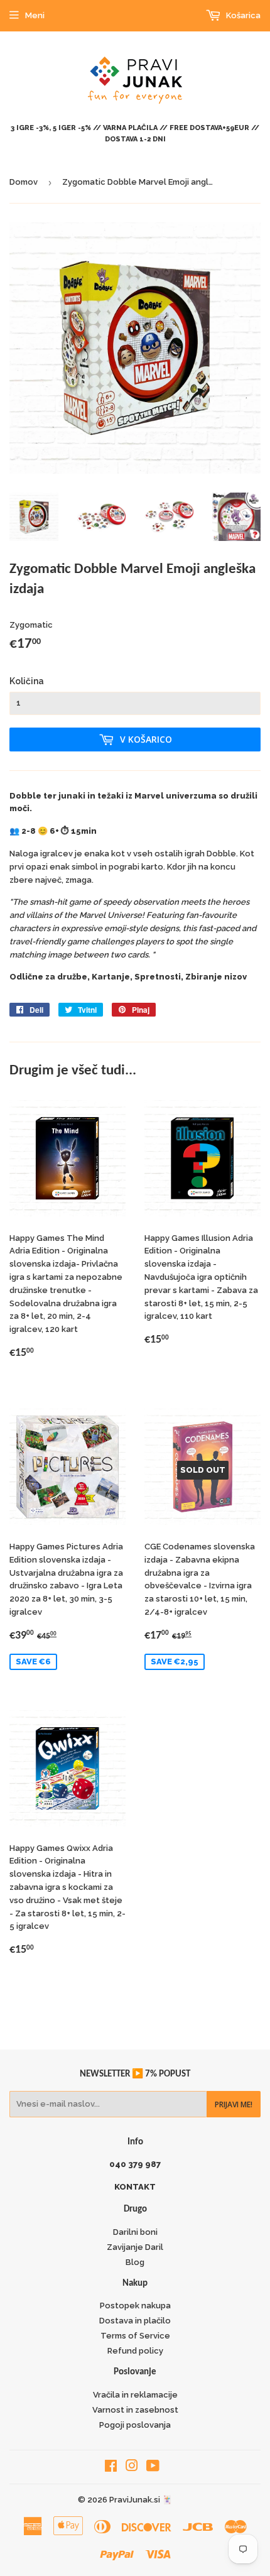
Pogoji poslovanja (135, 2425)
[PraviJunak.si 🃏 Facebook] (111, 2468)
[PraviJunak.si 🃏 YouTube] (153, 2468)
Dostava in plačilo (135, 2321)
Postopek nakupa (135, 2306)
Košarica (242, 15)
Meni (35, 15)
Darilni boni (135, 2232)
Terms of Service (135, 2336)
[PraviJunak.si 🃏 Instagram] (132, 2468)
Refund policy (135, 2351)
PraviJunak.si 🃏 (141, 2500)
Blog (135, 2262)
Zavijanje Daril (135, 2247)
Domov (24, 182)
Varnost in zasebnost (135, 2410)
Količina (27, 681)
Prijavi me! (234, 2104)
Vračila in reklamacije (135, 2395)
